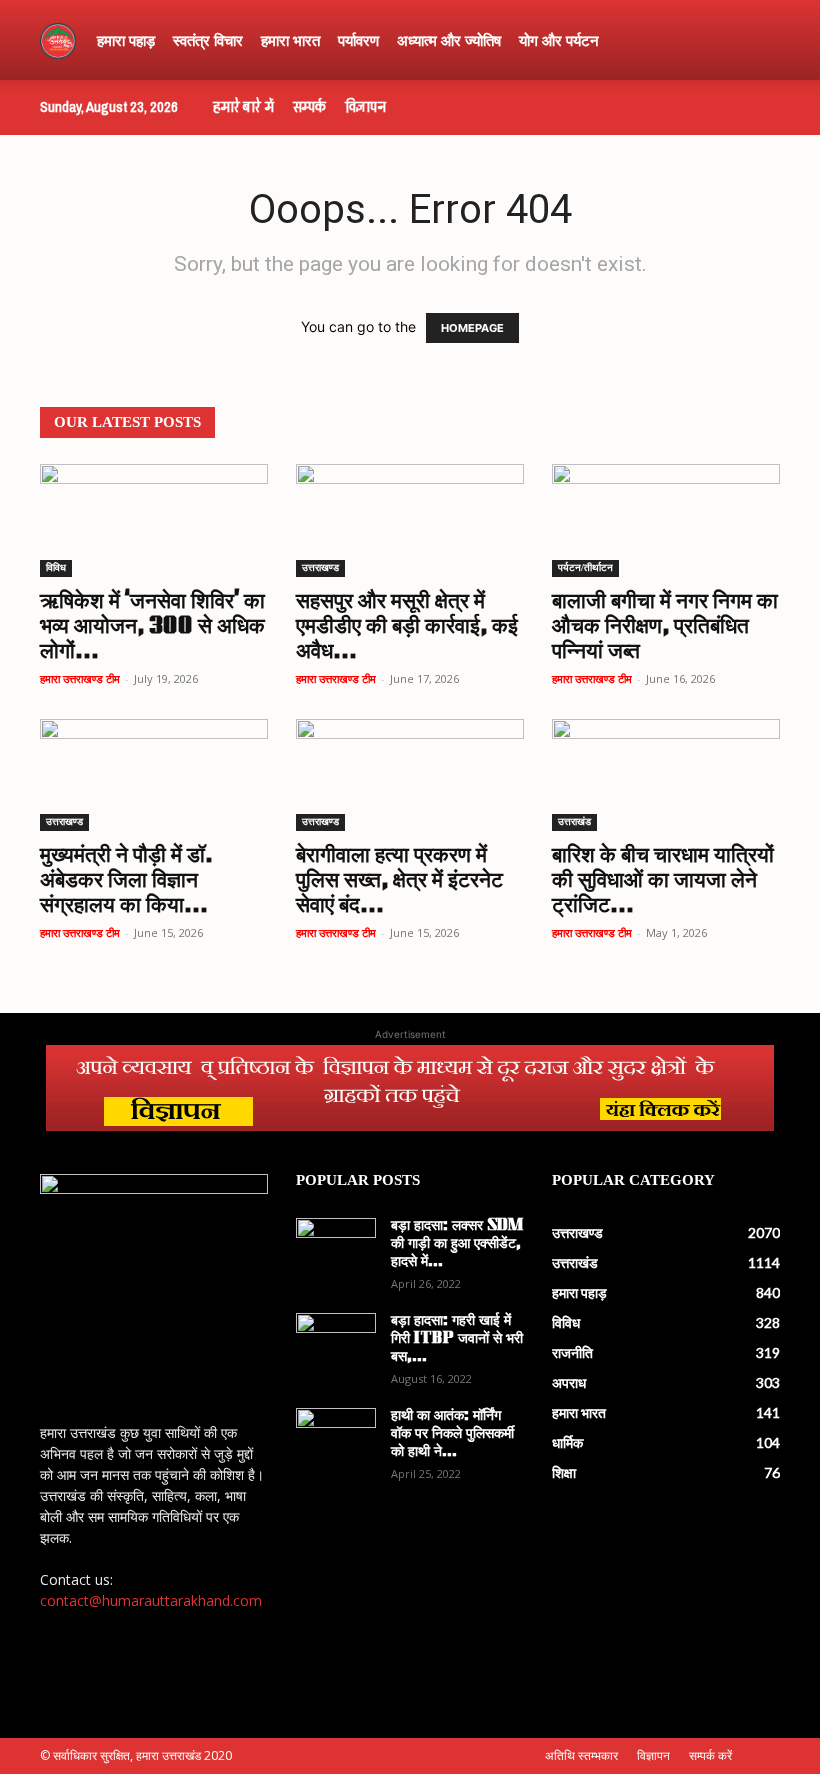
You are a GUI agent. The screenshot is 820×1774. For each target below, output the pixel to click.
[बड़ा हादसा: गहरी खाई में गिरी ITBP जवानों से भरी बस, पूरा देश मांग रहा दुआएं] (336, 1341)
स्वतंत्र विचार (208, 40)
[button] (756, 40)
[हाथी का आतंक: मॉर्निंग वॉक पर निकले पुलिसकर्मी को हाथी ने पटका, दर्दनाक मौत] (336, 1436)
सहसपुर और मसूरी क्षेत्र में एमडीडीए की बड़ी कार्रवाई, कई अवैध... (407, 627)
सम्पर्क (309, 107)
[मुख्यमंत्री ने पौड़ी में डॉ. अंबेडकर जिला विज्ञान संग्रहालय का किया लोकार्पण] (154, 775)
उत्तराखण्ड (320, 567)
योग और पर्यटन (559, 40)
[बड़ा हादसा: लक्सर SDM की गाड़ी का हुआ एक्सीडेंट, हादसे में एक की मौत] (336, 1246)
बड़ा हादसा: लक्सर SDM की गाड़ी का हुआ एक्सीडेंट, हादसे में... (457, 1244)
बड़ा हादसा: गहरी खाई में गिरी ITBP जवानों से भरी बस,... (457, 1339)
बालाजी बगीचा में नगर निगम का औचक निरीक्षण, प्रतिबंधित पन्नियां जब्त (665, 627)
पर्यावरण (358, 40)
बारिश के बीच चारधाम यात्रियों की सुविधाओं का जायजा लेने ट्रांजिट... (663, 881)
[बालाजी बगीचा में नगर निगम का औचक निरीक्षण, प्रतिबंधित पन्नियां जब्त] (666, 520)
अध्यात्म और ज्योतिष (449, 40)
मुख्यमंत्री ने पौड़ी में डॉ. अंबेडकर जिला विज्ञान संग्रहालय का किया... (126, 881)
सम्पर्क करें (710, 1755)
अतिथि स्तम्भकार (581, 1755)
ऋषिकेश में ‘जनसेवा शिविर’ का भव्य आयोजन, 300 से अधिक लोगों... (152, 627)
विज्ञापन (365, 107)
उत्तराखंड (574, 821)
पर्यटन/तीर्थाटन (585, 567)
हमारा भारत (290, 40)
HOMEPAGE (472, 328)
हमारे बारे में (243, 107)
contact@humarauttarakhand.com (151, 1600)
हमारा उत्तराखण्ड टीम (80, 678)
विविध (56, 567)
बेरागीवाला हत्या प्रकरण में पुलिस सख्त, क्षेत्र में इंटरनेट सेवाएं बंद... (399, 881)
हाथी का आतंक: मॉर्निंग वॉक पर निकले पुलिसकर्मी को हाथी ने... (452, 1434)
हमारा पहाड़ (126, 40)
